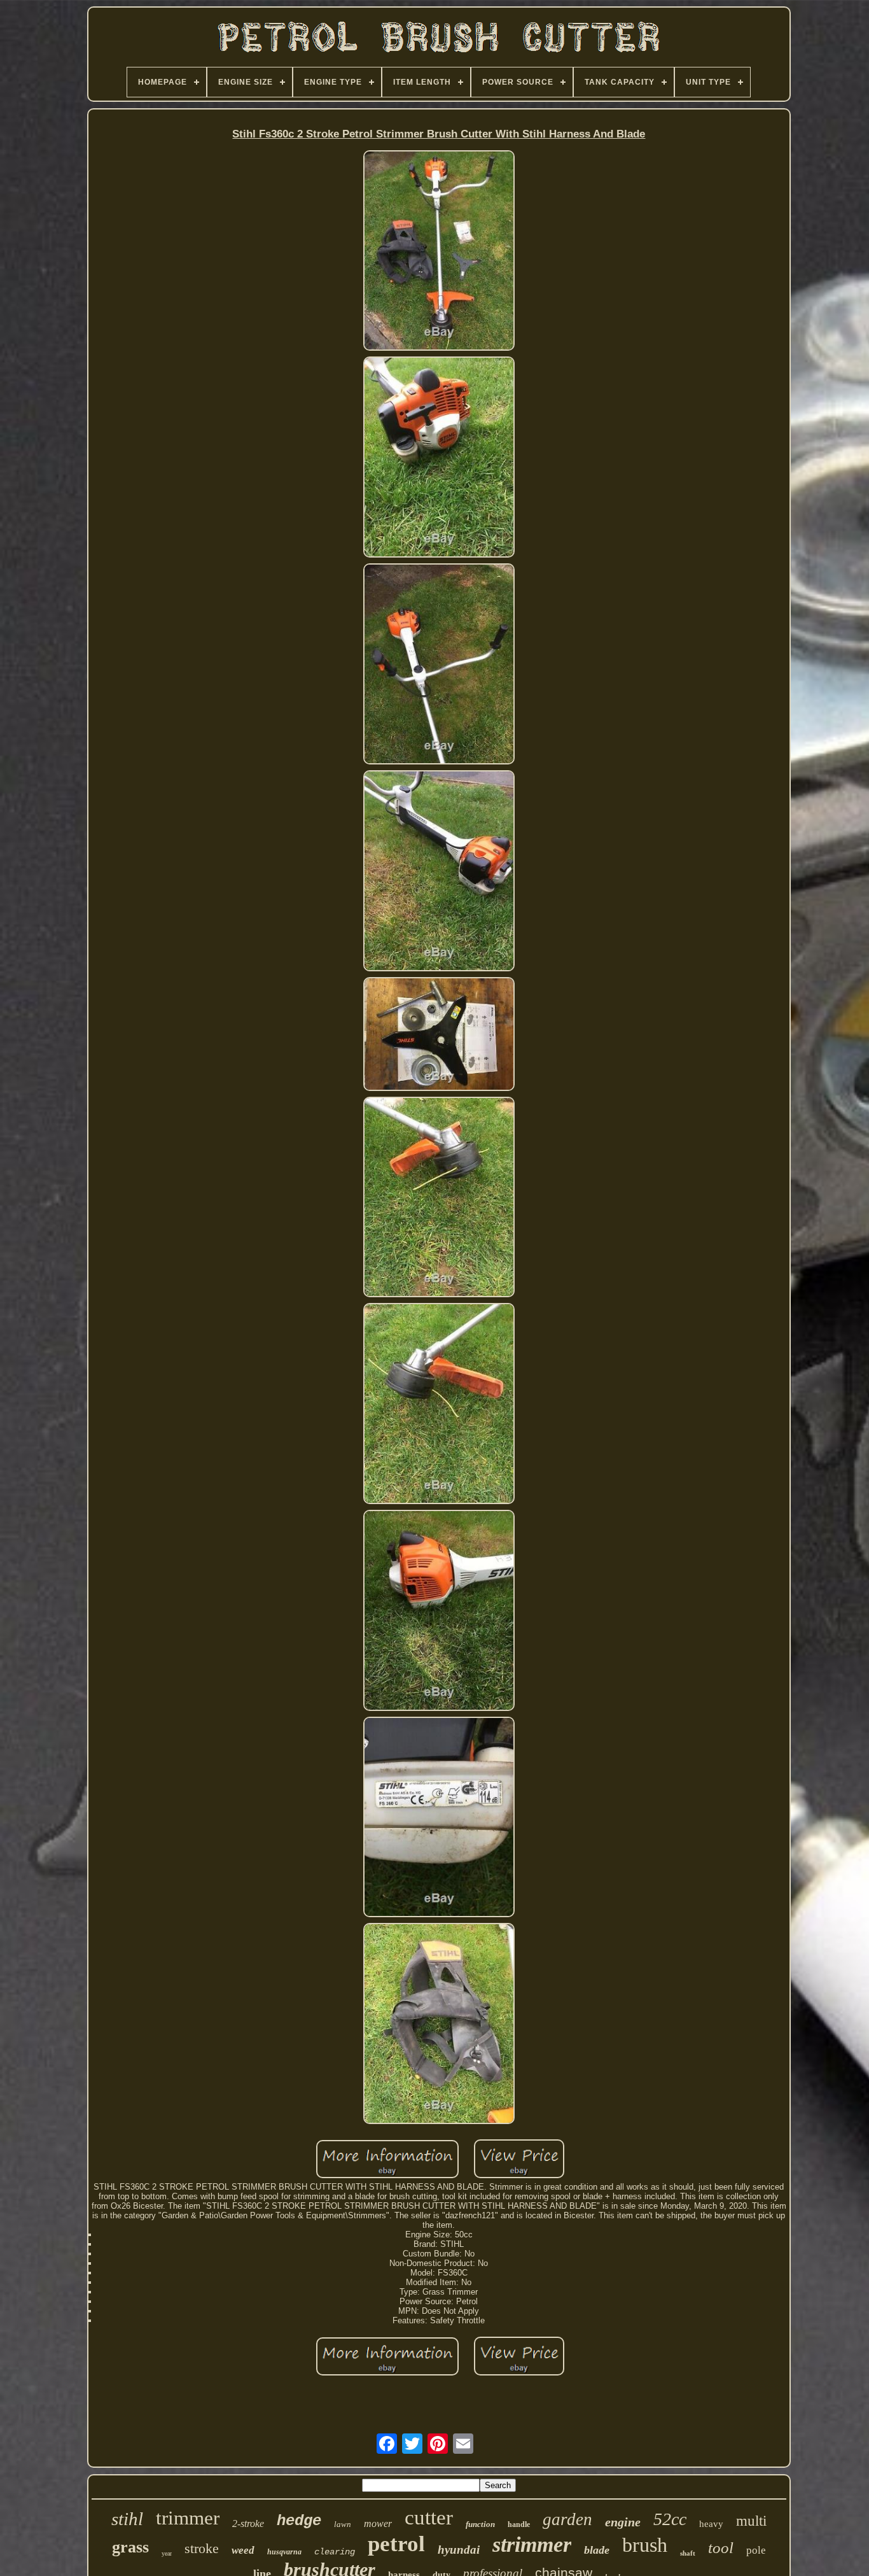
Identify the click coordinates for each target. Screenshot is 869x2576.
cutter (429, 2517)
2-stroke (248, 2523)
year (167, 2553)
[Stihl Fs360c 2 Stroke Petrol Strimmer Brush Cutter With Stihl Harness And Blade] (439, 252)
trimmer (188, 2518)
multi (751, 2521)
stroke (202, 2548)
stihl (127, 2519)
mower (378, 2523)
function (480, 2524)
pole (756, 2550)
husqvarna (284, 2552)
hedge (299, 2521)
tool (721, 2548)
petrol (396, 2544)
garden (567, 2519)
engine (623, 2522)
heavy (711, 2524)
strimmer (532, 2544)
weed (243, 2550)
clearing (335, 2552)
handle (519, 2524)
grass (130, 2547)
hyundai (459, 2550)
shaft (688, 2553)
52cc (670, 2519)
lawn (343, 2524)
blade (597, 2550)
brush (645, 2545)
